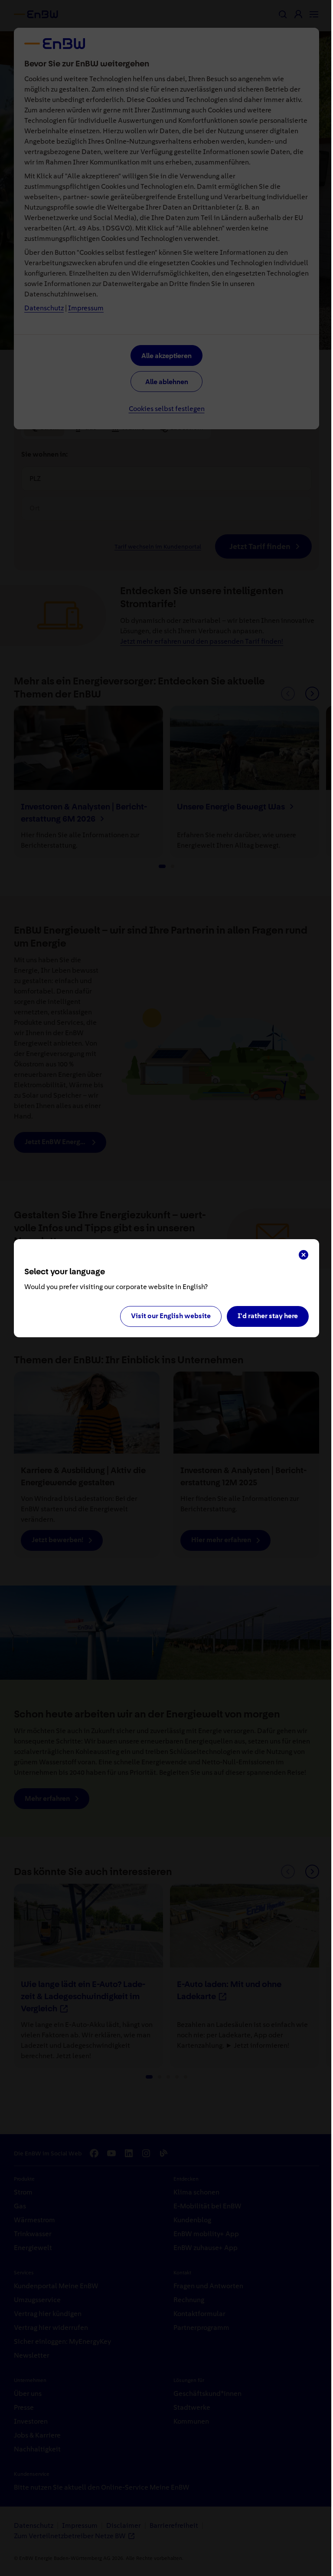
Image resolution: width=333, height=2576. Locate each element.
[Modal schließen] (304, 1255)
